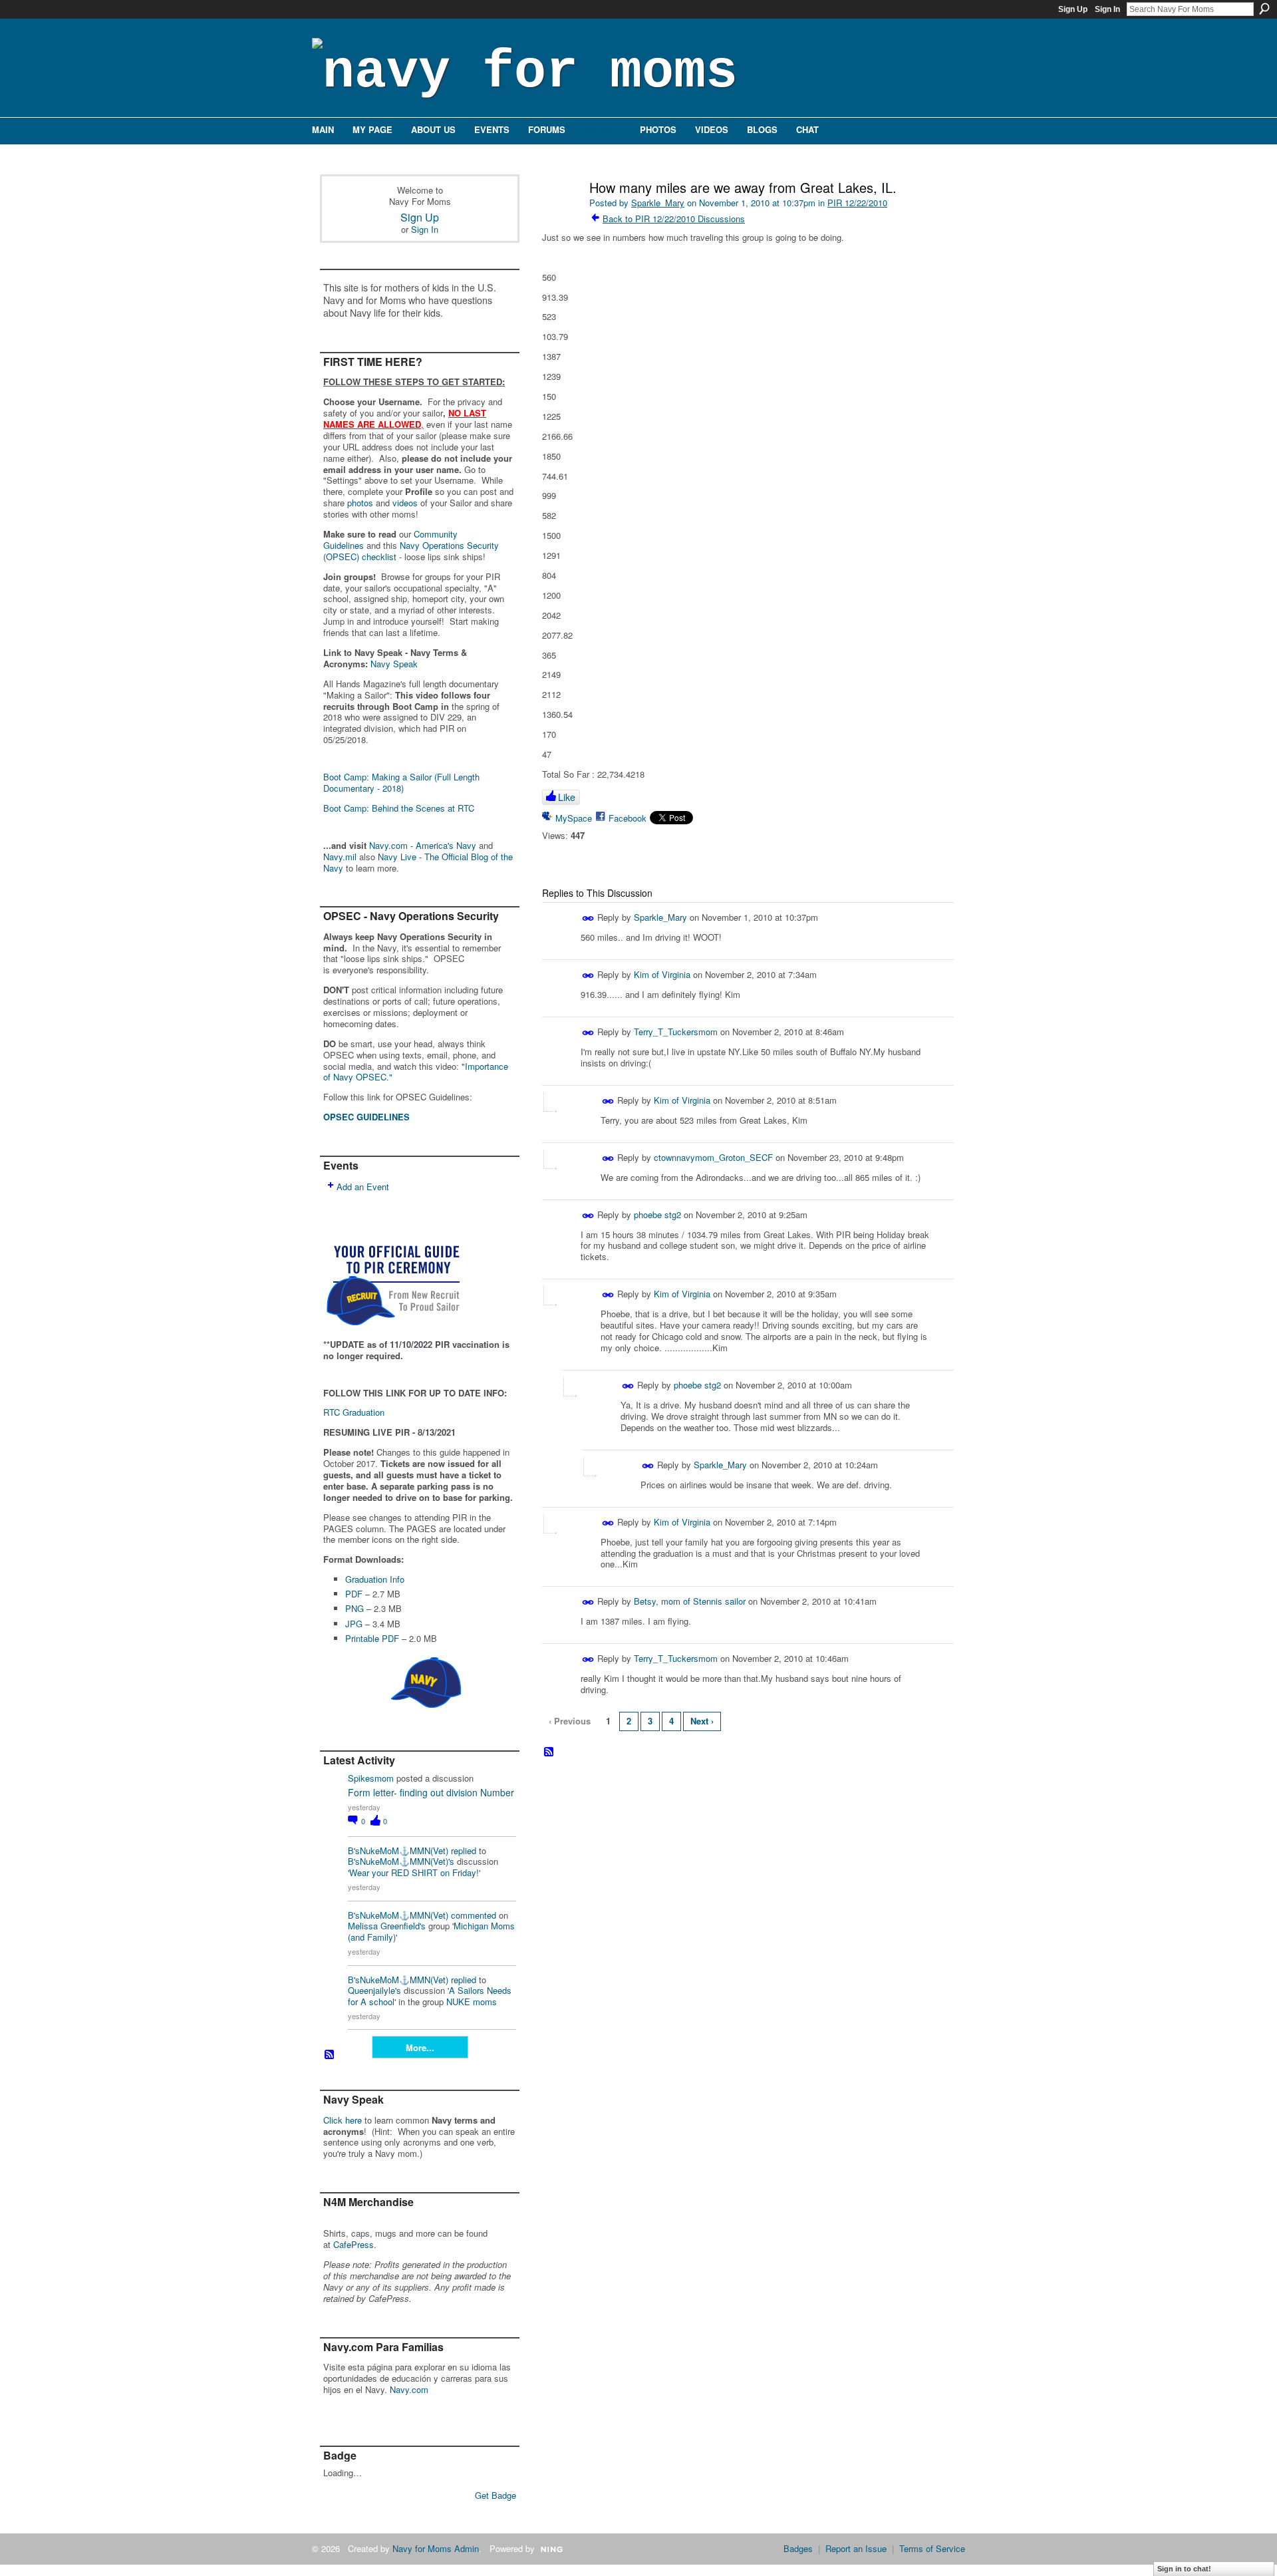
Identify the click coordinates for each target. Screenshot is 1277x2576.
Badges (798, 2548)
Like (567, 797)
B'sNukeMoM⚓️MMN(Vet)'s (401, 1861)
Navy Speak (394, 664)
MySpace (574, 818)
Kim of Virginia (662, 974)
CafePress (354, 2244)
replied (464, 1851)
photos (360, 503)
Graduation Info (375, 1579)
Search (1264, 9)
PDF (354, 1594)
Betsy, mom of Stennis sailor (690, 1601)
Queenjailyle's (374, 1990)
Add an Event (363, 1187)
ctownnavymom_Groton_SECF (713, 1157)
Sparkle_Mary (658, 203)
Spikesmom (371, 1778)
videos (405, 503)
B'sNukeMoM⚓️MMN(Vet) (398, 1851)
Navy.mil (340, 857)
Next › (702, 1721)
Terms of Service (932, 2548)
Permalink (588, 918)
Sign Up (1073, 9)
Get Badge (496, 2495)
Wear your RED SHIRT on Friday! (414, 1872)
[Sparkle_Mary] (560, 216)
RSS (330, 2055)
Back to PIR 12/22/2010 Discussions (674, 219)
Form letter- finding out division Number (431, 1792)
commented (474, 1915)
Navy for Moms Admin (436, 2548)
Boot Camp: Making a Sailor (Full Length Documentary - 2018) (401, 782)
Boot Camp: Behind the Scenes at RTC (399, 808)
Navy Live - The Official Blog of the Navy (418, 862)
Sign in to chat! (1184, 2569)
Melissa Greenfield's (387, 1926)
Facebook (628, 818)
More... (420, 2047)
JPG (354, 1624)
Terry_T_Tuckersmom (676, 1032)
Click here (343, 2120)
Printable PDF (372, 1638)
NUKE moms (472, 2002)
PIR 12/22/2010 (857, 203)
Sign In (1107, 9)
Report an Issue (856, 2548)
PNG (355, 1608)
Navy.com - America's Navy (423, 845)
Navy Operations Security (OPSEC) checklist (411, 551)
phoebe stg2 (657, 1214)
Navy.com (409, 2389)
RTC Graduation (354, 1412)
